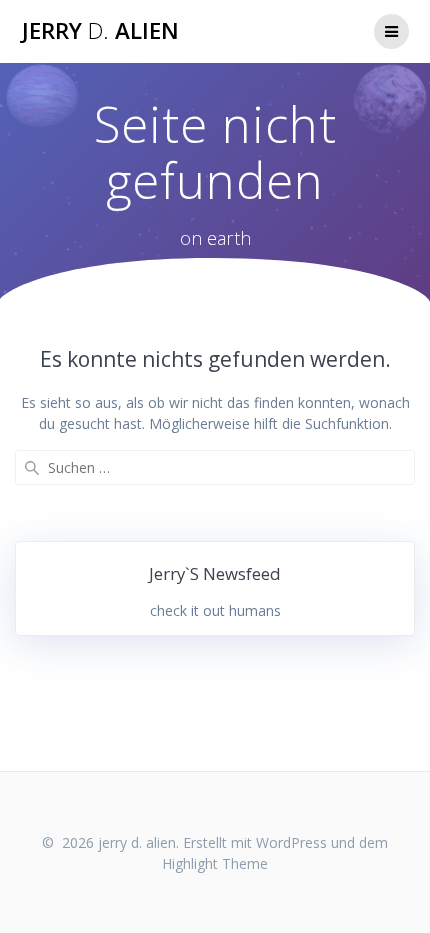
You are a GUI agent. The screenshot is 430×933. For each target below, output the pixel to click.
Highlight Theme (215, 863)
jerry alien (100, 31)
